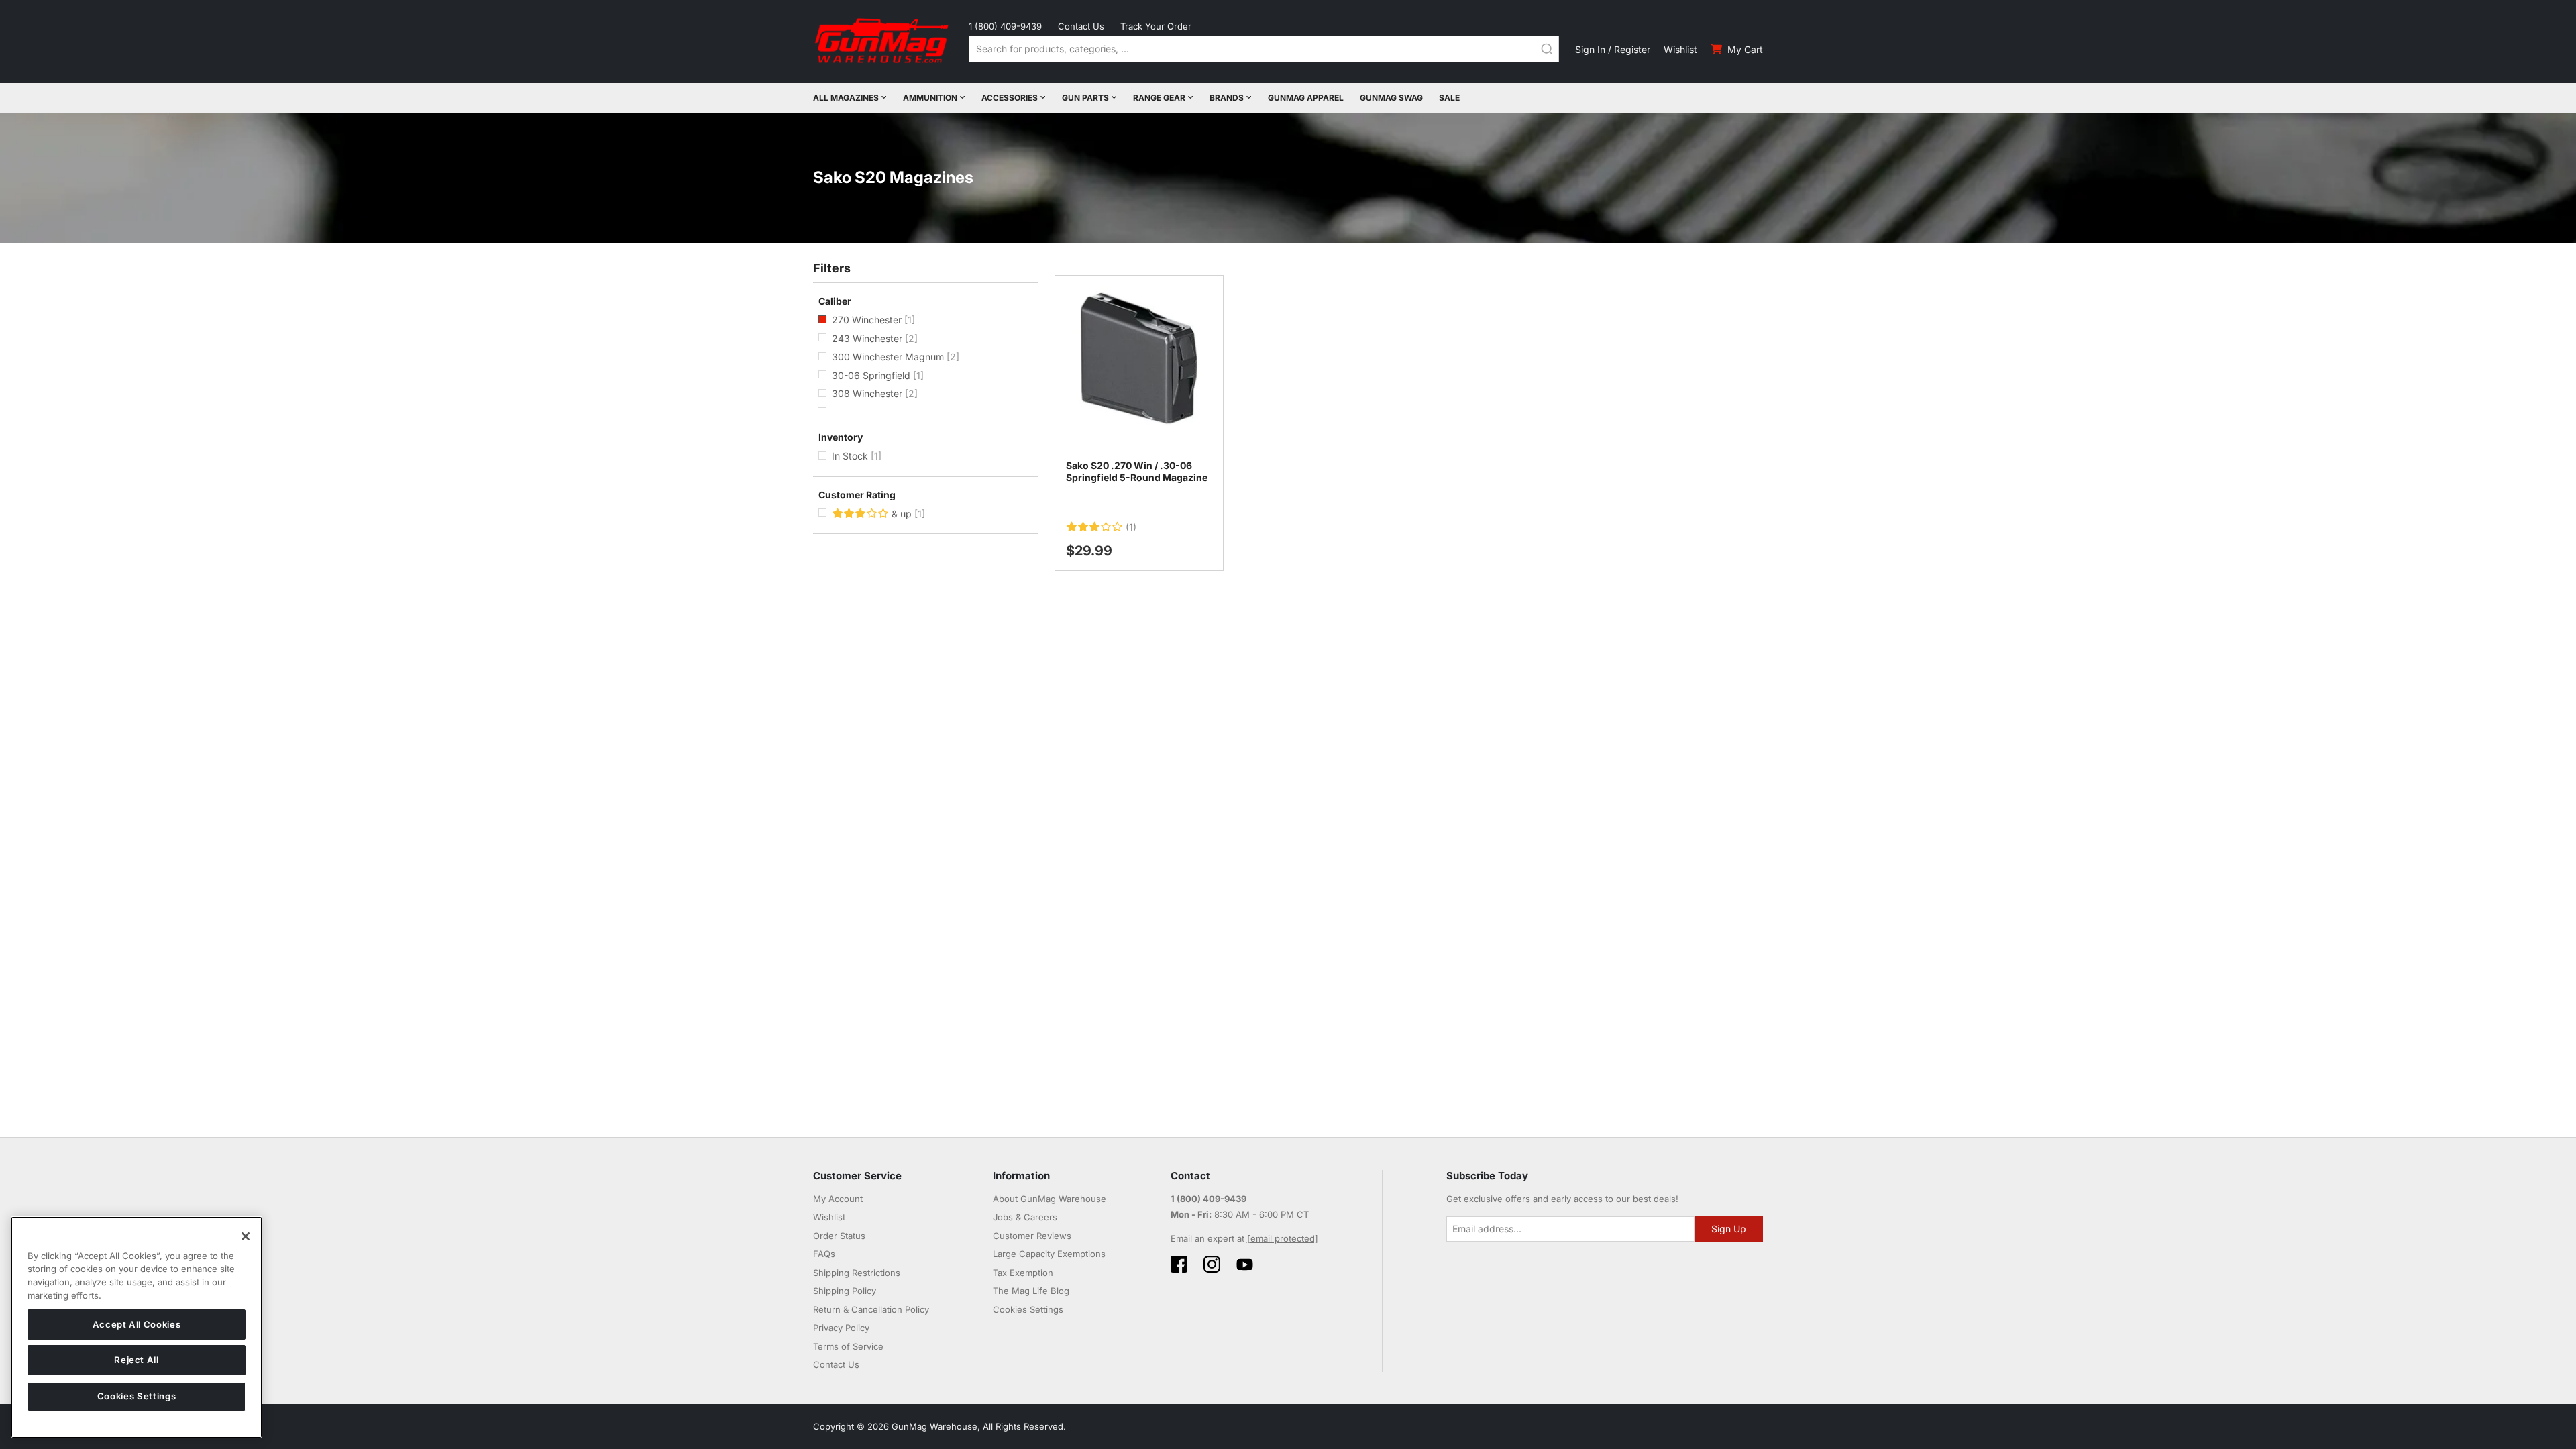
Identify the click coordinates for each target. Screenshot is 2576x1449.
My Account (838, 1199)
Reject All (137, 1360)
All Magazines (846, 98)
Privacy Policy (841, 1328)
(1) (1131, 527)
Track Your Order (1156, 26)
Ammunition (930, 98)
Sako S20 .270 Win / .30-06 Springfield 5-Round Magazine (1137, 471)
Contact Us (1081, 26)
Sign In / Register (1613, 49)
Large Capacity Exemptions (1049, 1254)
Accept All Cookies (137, 1324)
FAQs (824, 1254)
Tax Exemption (1023, 1273)
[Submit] (1547, 49)
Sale (1449, 98)
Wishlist (1680, 49)
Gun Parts (1085, 98)
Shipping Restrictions (857, 1273)
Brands (1227, 98)
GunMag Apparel (1306, 98)
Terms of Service (848, 1346)
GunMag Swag (1391, 98)
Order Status (839, 1236)
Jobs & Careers (1025, 1217)
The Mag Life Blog (1031, 1291)
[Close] (246, 1236)
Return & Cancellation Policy (871, 1309)
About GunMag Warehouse (1050, 1199)
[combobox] (1264, 49)
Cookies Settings (137, 1397)
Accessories (1010, 98)
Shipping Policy (845, 1291)
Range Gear (1159, 98)
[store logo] (883, 41)
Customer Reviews (1032, 1236)
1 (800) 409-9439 (1005, 26)
